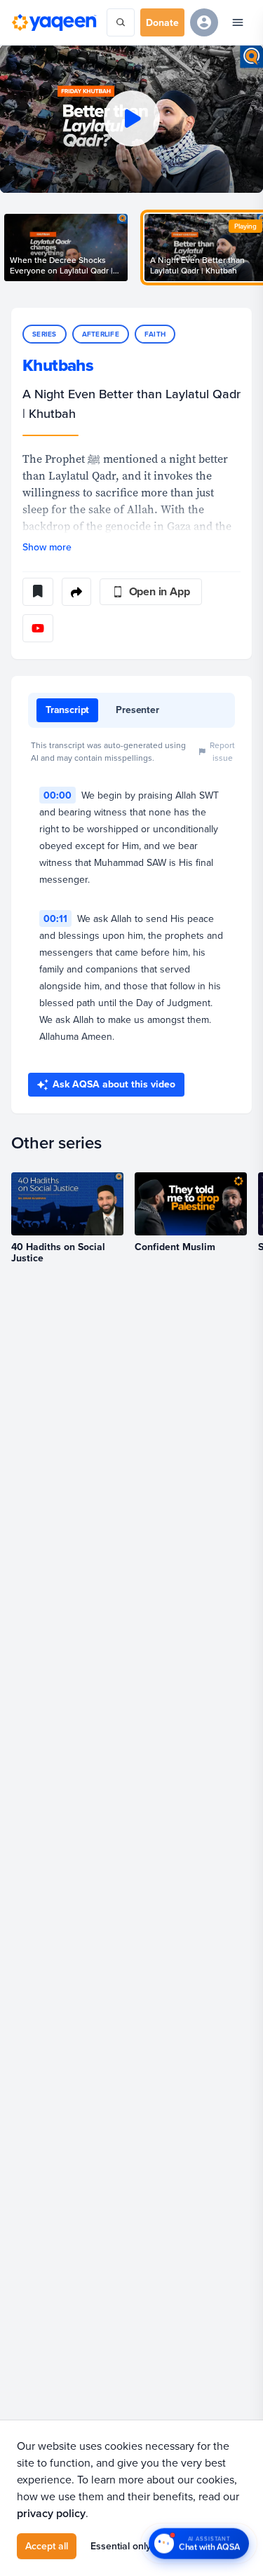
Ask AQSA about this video (114, 1084)
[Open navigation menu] (238, 22)
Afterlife (101, 334)
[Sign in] (204, 22)
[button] (131, 119)
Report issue (222, 751)
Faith (155, 334)
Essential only (121, 2546)
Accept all (47, 2546)
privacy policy (51, 2513)
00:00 (58, 795)
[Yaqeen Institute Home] (54, 22)
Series (45, 334)
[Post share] (76, 592)
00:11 (55, 918)
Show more (47, 547)
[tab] (67, 710)
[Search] (121, 22)
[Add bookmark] (38, 592)
